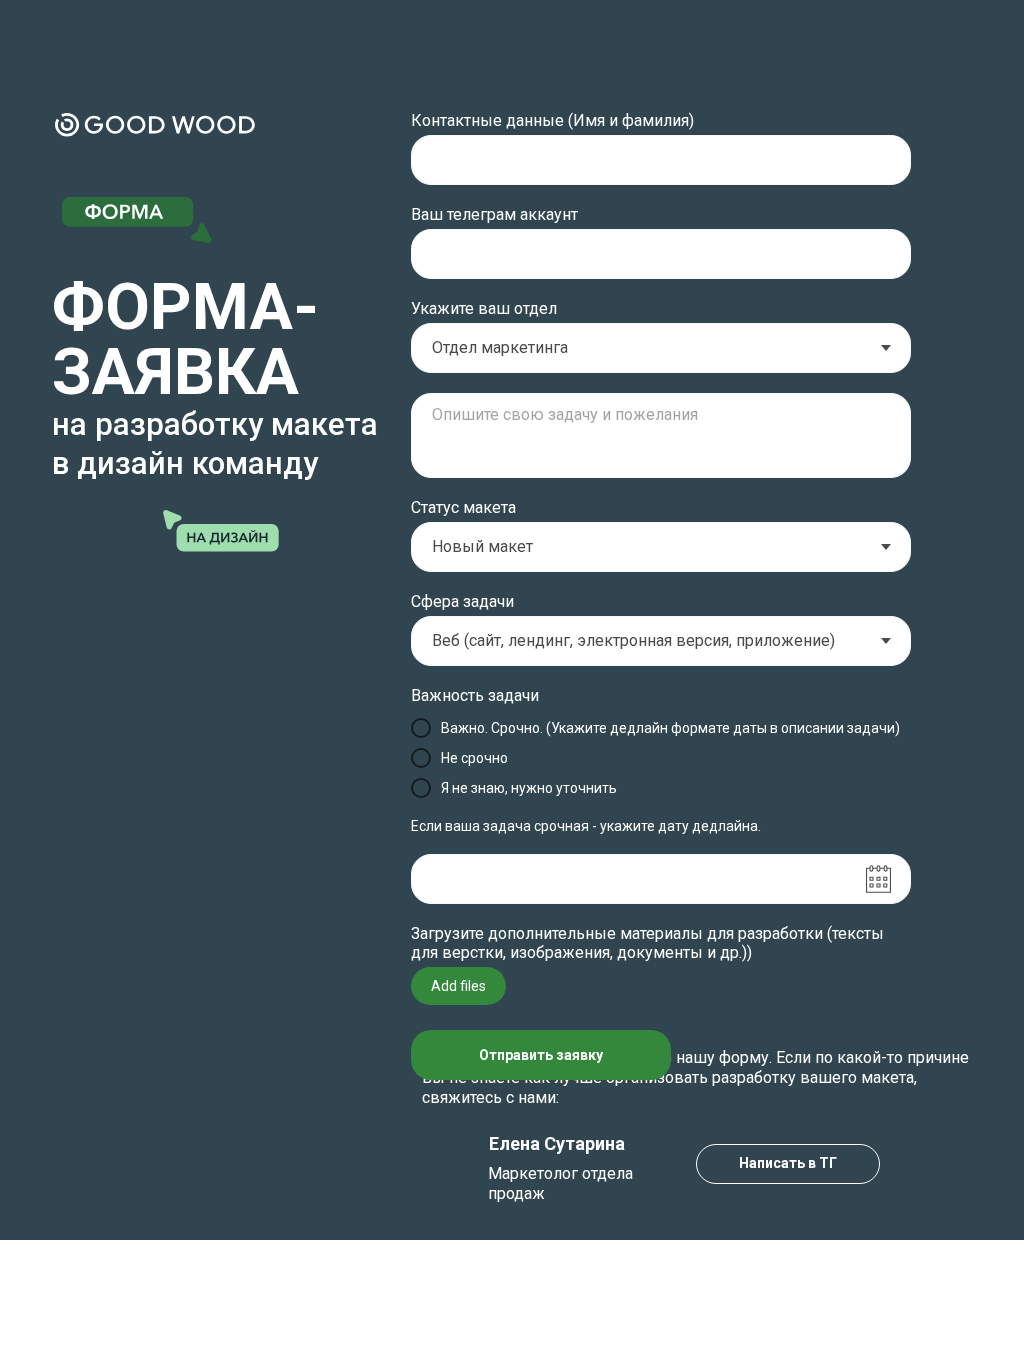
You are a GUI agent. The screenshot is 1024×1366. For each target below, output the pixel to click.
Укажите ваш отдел (484, 308)
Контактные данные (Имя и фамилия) (552, 120)
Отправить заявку (541, 1055)
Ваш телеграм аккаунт (494, 214)
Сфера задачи (462, 601)
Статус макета (463, 507)
